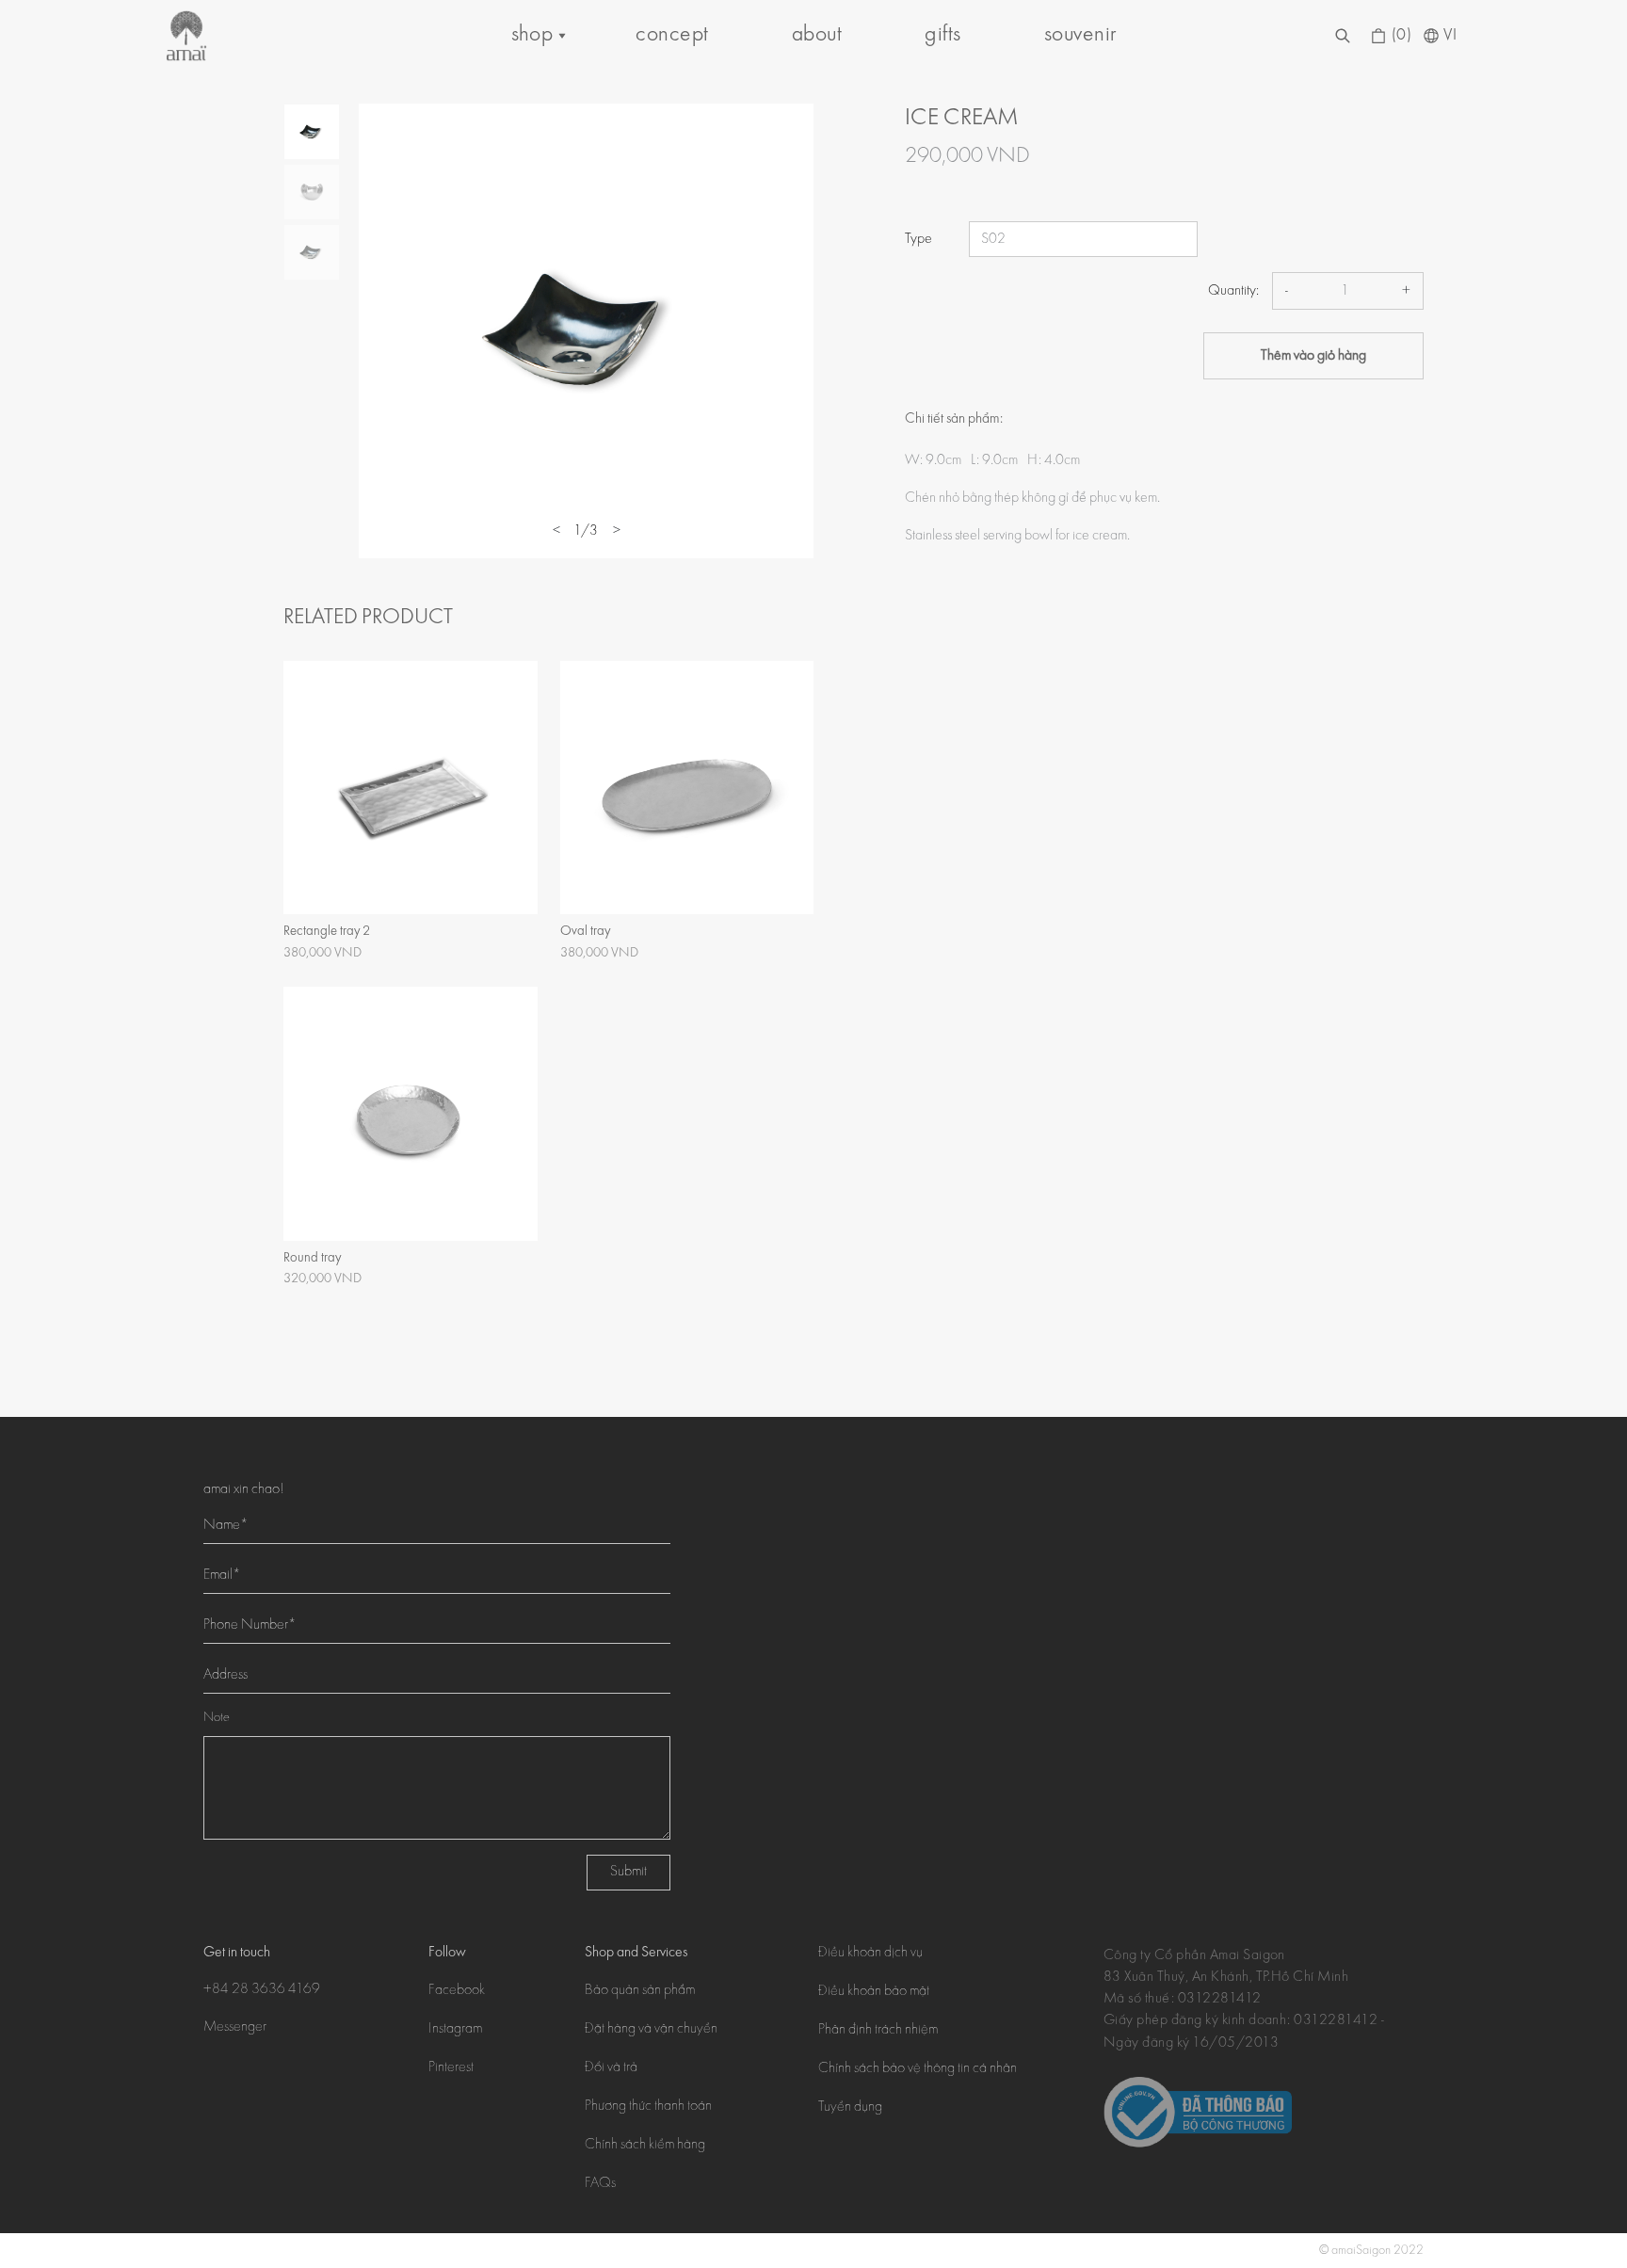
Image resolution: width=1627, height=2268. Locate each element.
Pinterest (451, 2068)
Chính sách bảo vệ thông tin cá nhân (918, 2069)
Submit (628, 1873)
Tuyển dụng (850, 2108)
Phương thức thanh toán (648, 2107)
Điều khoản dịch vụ (870, 1954)
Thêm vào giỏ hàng (1313, 356)
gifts (942, 35)
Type (918, 239)
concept (672, 35)
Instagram (455, 2030)
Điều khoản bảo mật (874, 1992)
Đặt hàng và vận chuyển (651, 2030)
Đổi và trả (611, 2068)
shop (532, 35)
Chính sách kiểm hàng (645, 2146)
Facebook (457, 1991)
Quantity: (1233, 291)
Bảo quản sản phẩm (640, 1991)
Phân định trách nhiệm (878, 2031)
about (817, 35)
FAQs (600, 2184)
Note (217, 1718)
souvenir (1080, 35)
